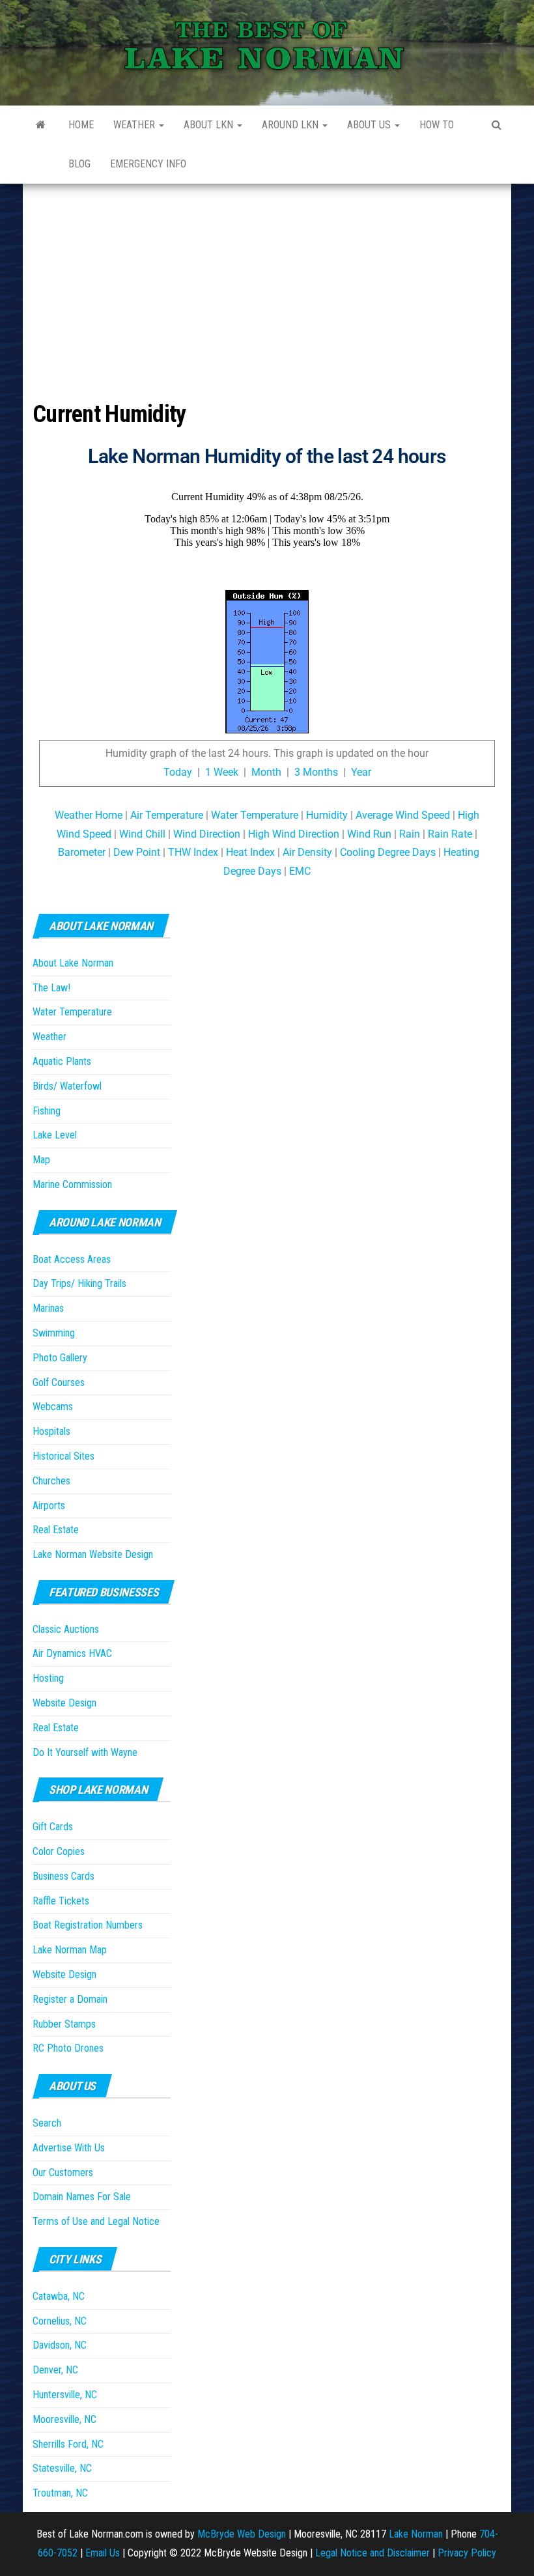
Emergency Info (148, 164)
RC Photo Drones (68, 2048)
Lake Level (55, 1135)
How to (437, 125)
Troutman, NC (60, 2493)
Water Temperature (255, 815)
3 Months (316, 772)
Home (81, 125)
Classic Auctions (66, 1629)
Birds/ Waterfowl (67, 1086)
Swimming (54, 1333)
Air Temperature (167, 815)
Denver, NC (55, 2370)
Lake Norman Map (70, 1950)
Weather (135, 125)
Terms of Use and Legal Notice (96, 2221)
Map (41, 1160)
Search (47, 2123)
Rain (410, 834)
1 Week (222, 772)
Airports (49, 1506)
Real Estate (56, 1530)
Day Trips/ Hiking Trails (79, 1283)
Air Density (307, 852)
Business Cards (63, 1876)
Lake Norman (416, 2534)
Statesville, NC (62, 2468)
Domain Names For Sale (82, 2197)
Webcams (53, 1407)
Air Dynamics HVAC (72, 1653)
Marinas (48, 1308)
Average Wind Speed (403, 815)
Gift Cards (53, 1827)
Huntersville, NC (65, 2395)
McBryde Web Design (242, 2534)
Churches (51, 1481)
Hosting (48, 1678)
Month (266, 772)
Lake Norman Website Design (93, 1554)
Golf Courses (59, 1382)
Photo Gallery (60, 1358)
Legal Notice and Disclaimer (372, 2553)
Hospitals (51, 1431)
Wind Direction (207, 834)
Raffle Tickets (61, 1901)
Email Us (103, 2553)
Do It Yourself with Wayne (85, 1752)
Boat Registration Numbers (88, 1925)
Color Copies (59, 1851)
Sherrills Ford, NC (68, 2444)
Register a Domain (70, 1999)
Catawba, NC (59, 2296)
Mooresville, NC (64, 2419)
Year (361, 772)
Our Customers (63, 2173)
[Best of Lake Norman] (41, 125)
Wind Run (369, 834)
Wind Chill (142, 834)
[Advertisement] (267, 281)
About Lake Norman (73, 963)
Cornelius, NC (60, 2321)
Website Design (64, 1703)
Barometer (82, 852)
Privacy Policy (467, 2553)
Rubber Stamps (64, 2024)
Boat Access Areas (72, 1259)
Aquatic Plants (62, 1061)
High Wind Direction (294, 834)
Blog (79, 164)
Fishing (47, 1111)
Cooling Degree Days (388, 852)
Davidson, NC (60, 2345)
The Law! (51, 988)
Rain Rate (450, 834)
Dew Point (137, 852)
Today (178, 772)
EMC (300, 871)
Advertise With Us (69, 2148)
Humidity (327, 815)
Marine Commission (72, 1184)
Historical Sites (63, 1456)
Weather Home (89, 815)
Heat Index (250, 852)
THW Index (193, 852)
